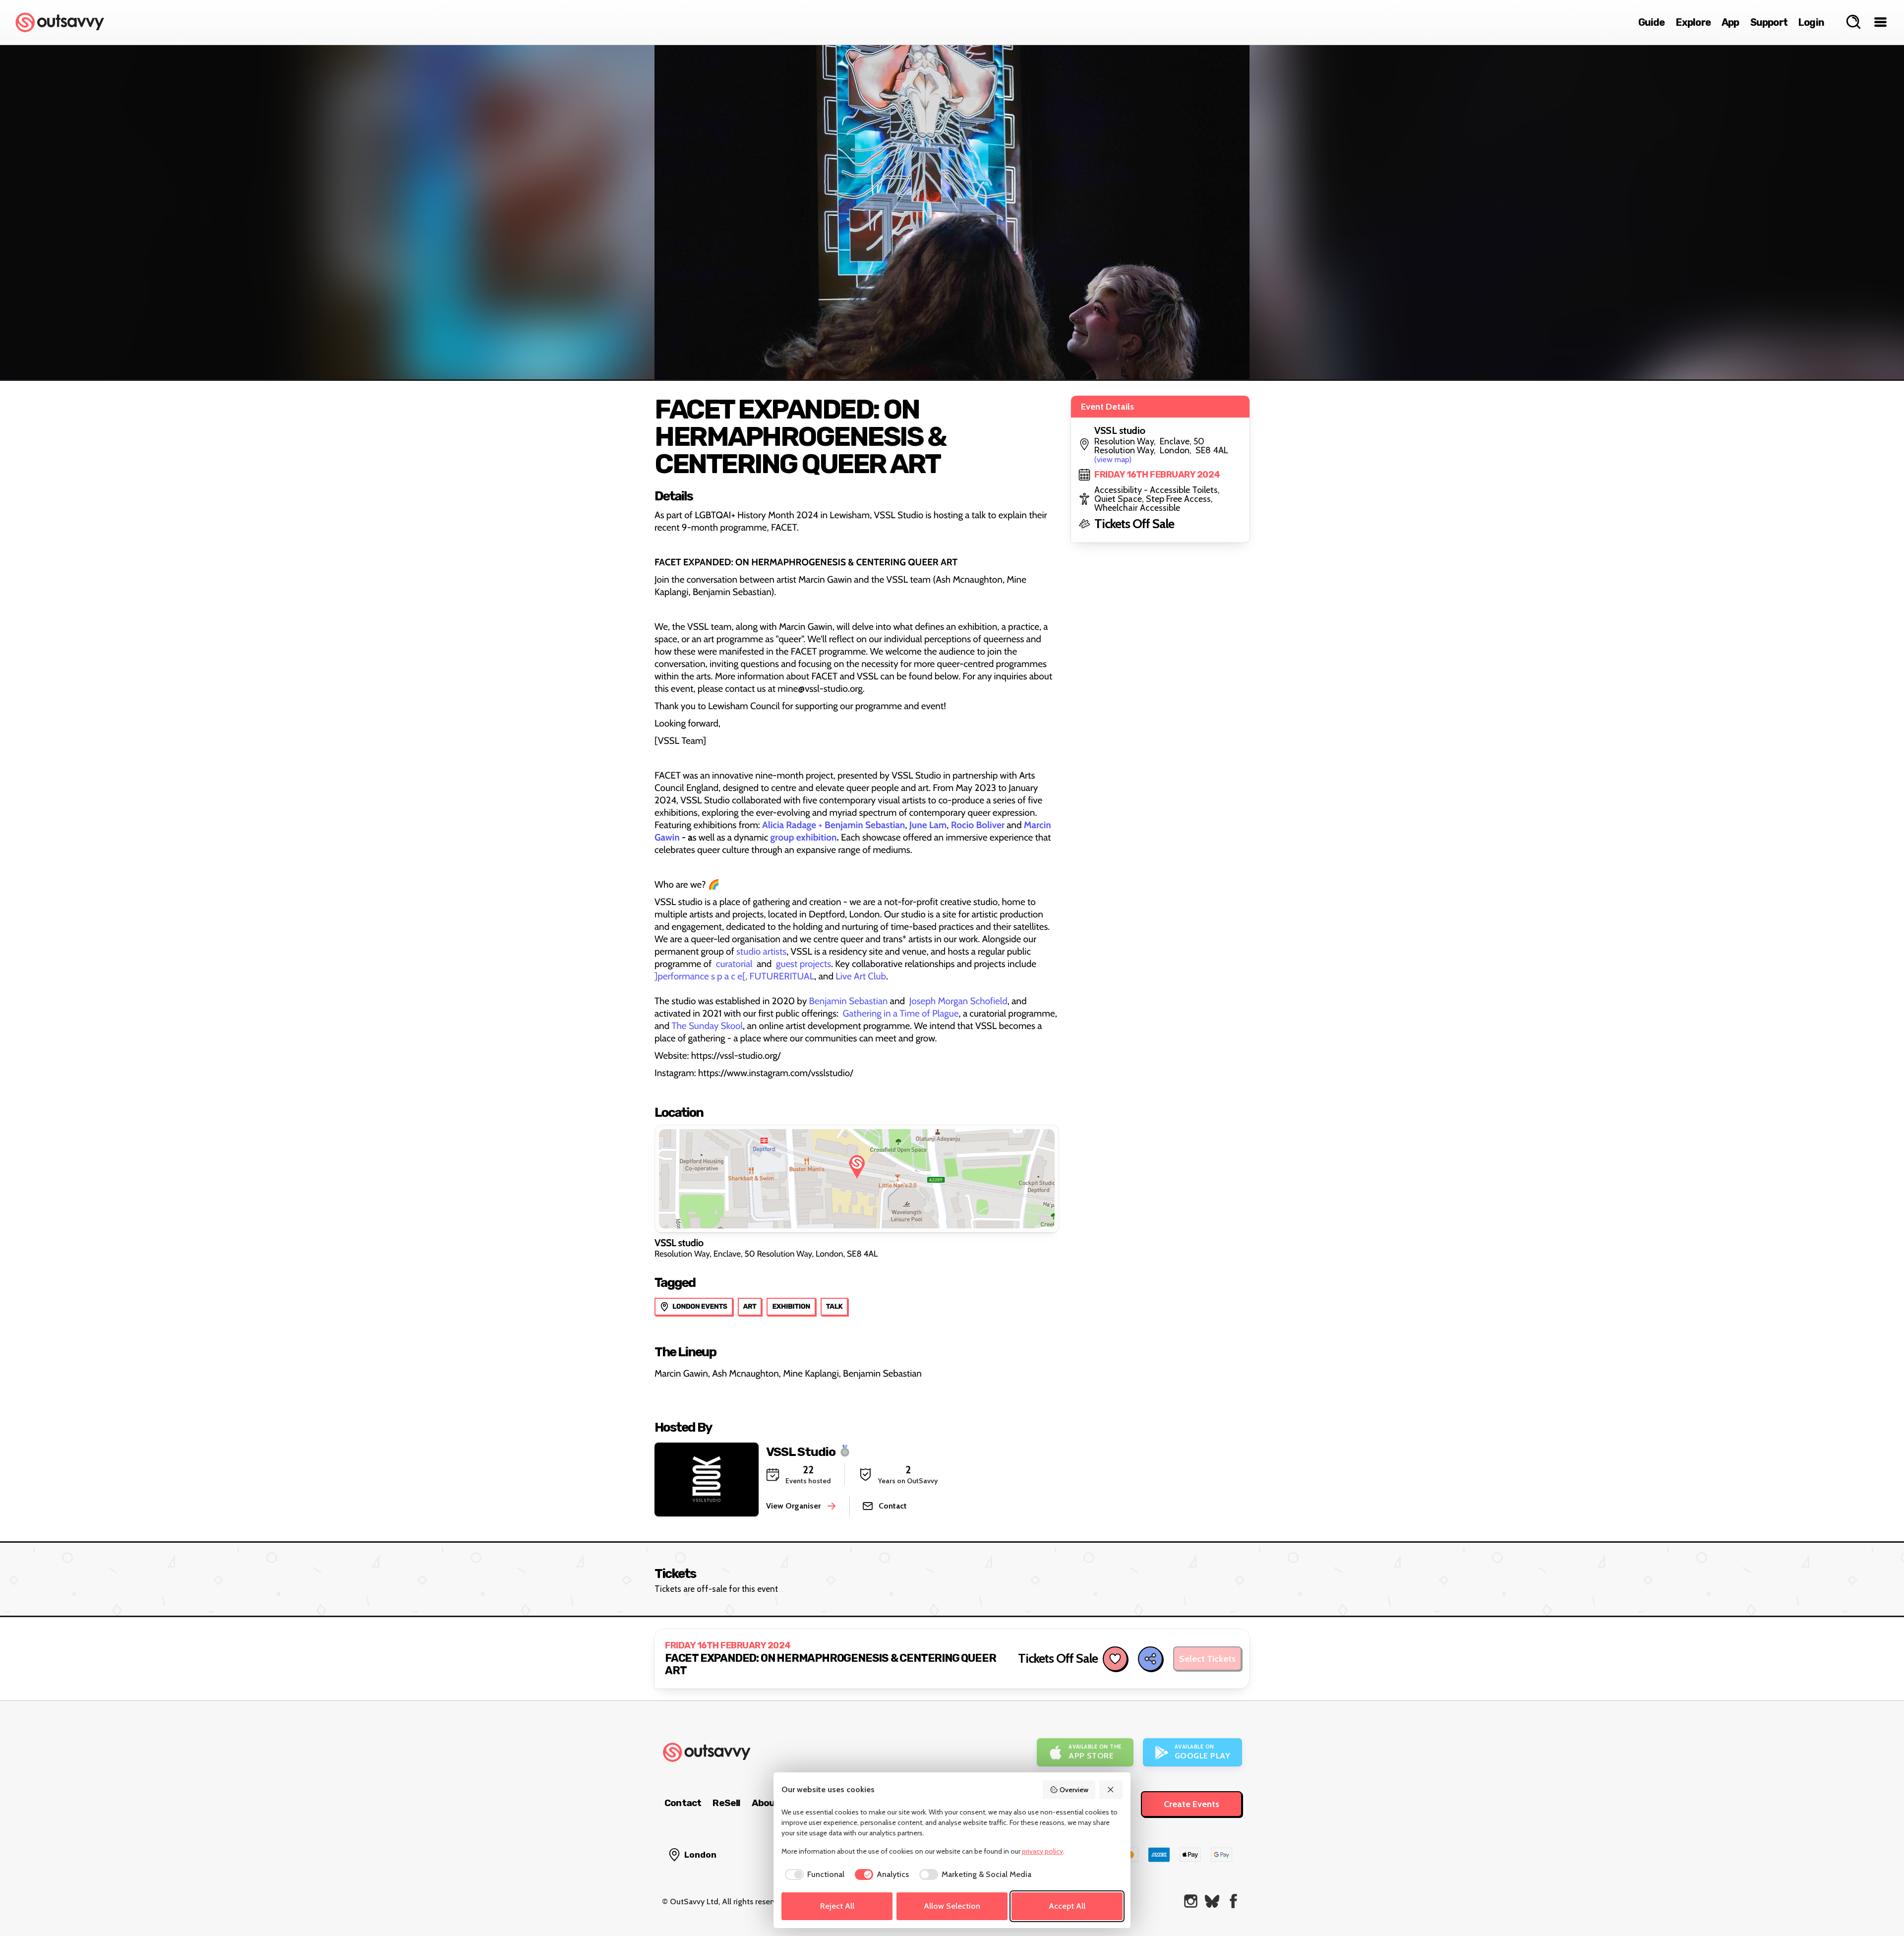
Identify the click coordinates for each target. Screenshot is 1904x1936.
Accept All (1067, 1906)
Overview (1074, 1790)
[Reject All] (1111, 1790)
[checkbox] (813, 1875)
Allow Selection (952, 1906)
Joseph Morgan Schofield (958, 1001)
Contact (683, 1803)
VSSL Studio (801, 1451)
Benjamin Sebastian (849, 1001)
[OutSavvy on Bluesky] (1212, 1901)
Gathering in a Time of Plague (901, 1013)
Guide (1652, 22)
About (766, 1803)
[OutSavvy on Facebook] (1233, 1901)
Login (1811, 22)
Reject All (837, 1906)
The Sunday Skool (708, 1026)
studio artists (761, 951)
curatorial (734, 964)
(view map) (1113, 459)
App (1730, 22)
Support (1769, 22)
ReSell (726, 1803)
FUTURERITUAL (782, 976)
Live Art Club (861, 976)
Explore (1693, 22)
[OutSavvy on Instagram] (1191, 1901)
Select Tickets (1207, 1659)
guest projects (803, 964)
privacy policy (1042, 1851)
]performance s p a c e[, (701, 976)
